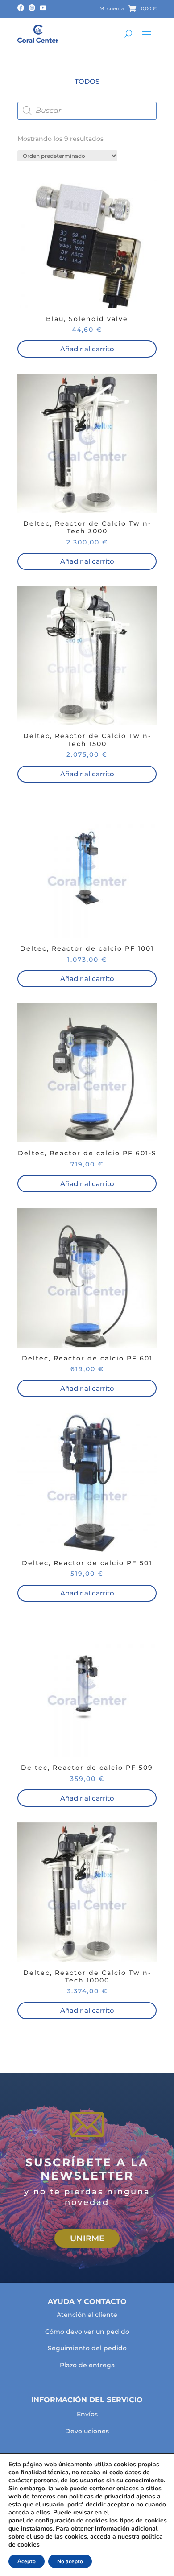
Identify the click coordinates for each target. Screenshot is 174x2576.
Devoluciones (87, 2431)
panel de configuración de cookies (58, 2521)
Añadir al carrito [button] (87, 349)
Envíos (87, 2414)
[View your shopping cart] (132, 9)
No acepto (70, 2561)
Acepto (27, 2561)
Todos (87, 81)
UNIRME (87, 2238)
